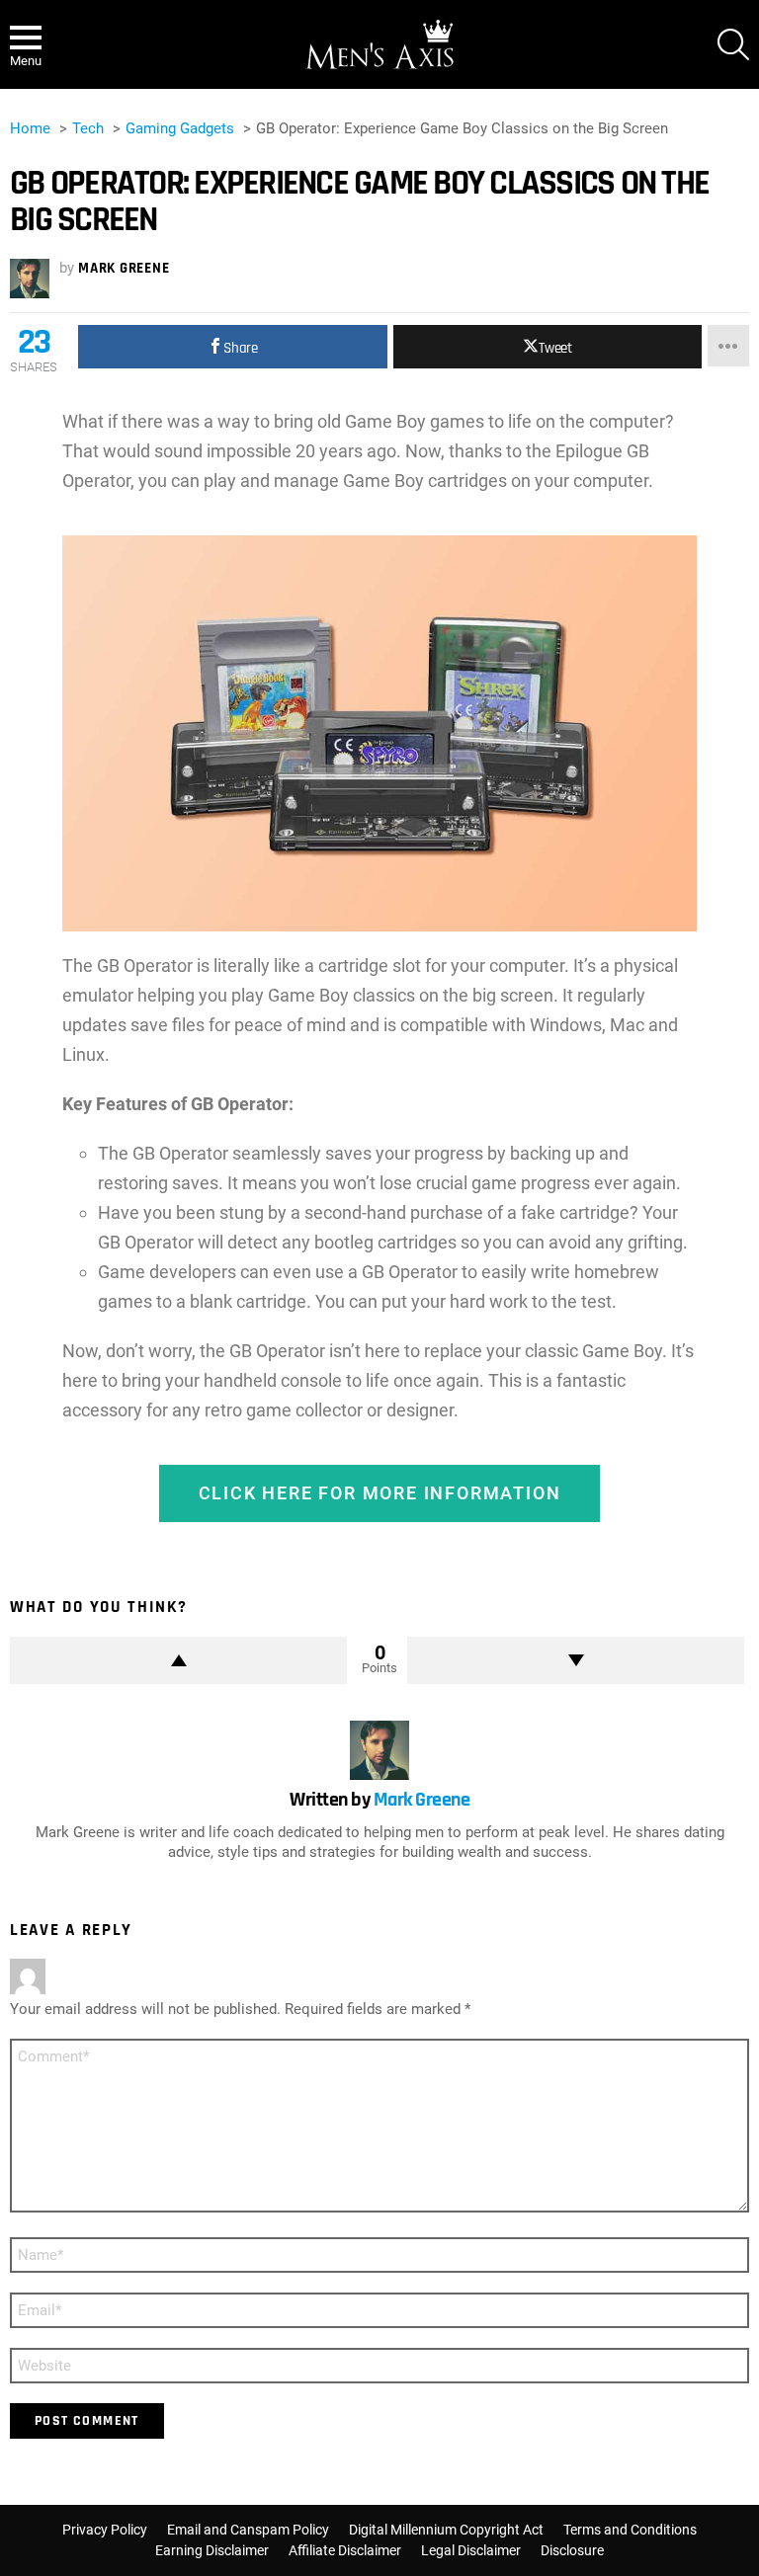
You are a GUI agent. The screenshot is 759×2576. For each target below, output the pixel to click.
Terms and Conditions (630, 2530)
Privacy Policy (105, 2530)
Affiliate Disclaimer (345, 2550)
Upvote (178, 1660)
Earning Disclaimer (212, 2550)
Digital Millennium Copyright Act (446, 2530)
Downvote (576, 1660)
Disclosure (572, 2550)
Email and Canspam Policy (248, 2530)
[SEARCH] (733, 44)
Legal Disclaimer (471, 2550)
